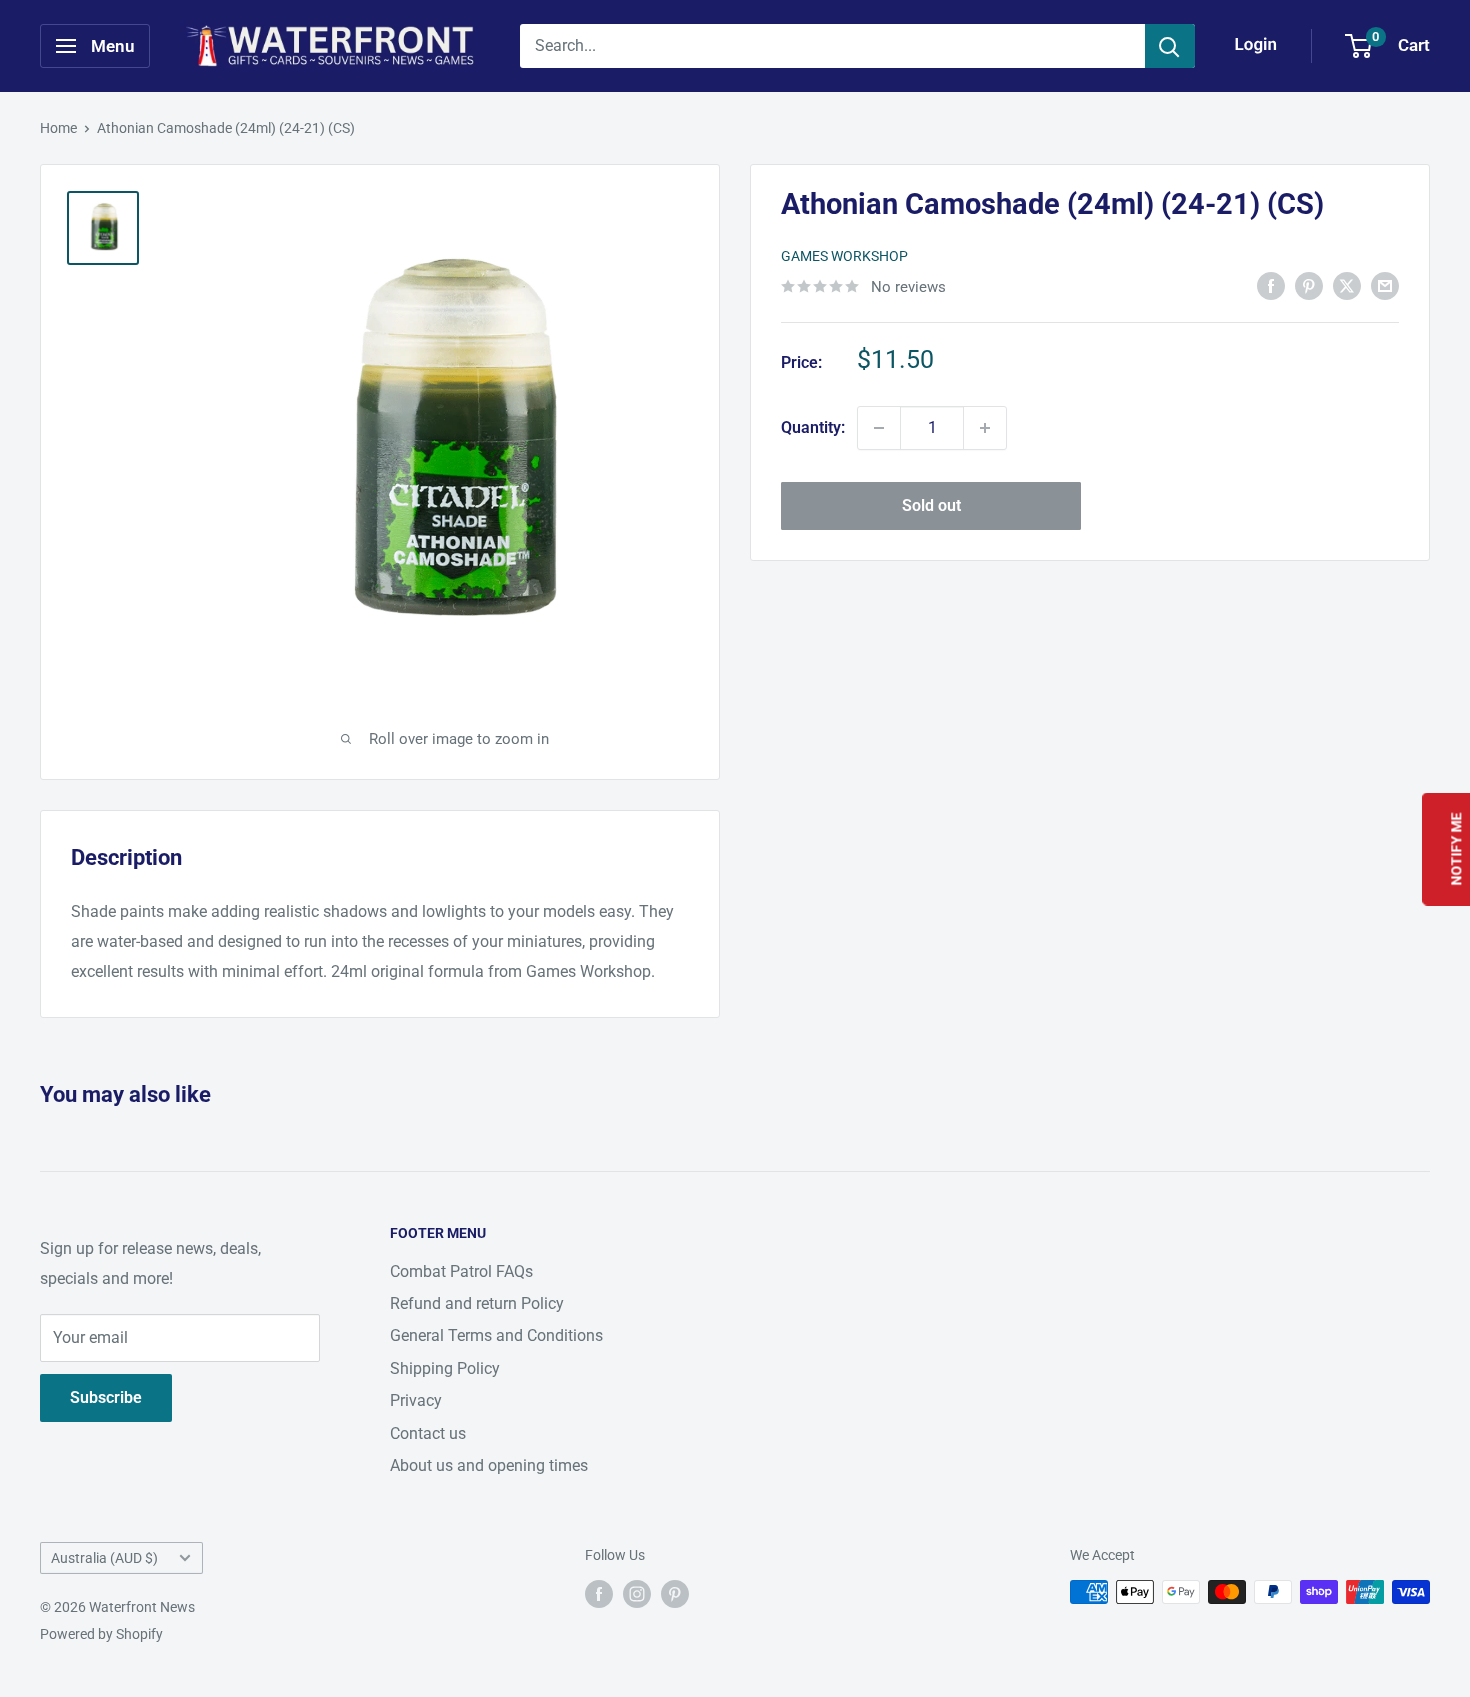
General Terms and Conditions (496, 1335)
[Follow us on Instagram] (637, 1594)
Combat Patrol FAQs (461, 1271)
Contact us (428, 1433)
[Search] (1170, 46)
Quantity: (813, 427)
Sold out (931, 505)
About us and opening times (489, 1465)
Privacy (416, 1400)
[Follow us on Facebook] (599, 1594)
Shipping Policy (445, 1368)
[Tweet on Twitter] (1347, 285)
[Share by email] (1385, 285)
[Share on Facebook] (1271, 285)
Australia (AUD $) (104, 1558)
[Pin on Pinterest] (1309, 285)
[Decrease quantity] (879, 428)
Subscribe (106, 1397)
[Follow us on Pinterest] (675, 1594)
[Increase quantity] (985, 428)
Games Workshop (844, 256)
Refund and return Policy (477, 1303)
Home (58, 128)
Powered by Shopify (101, 1634)
